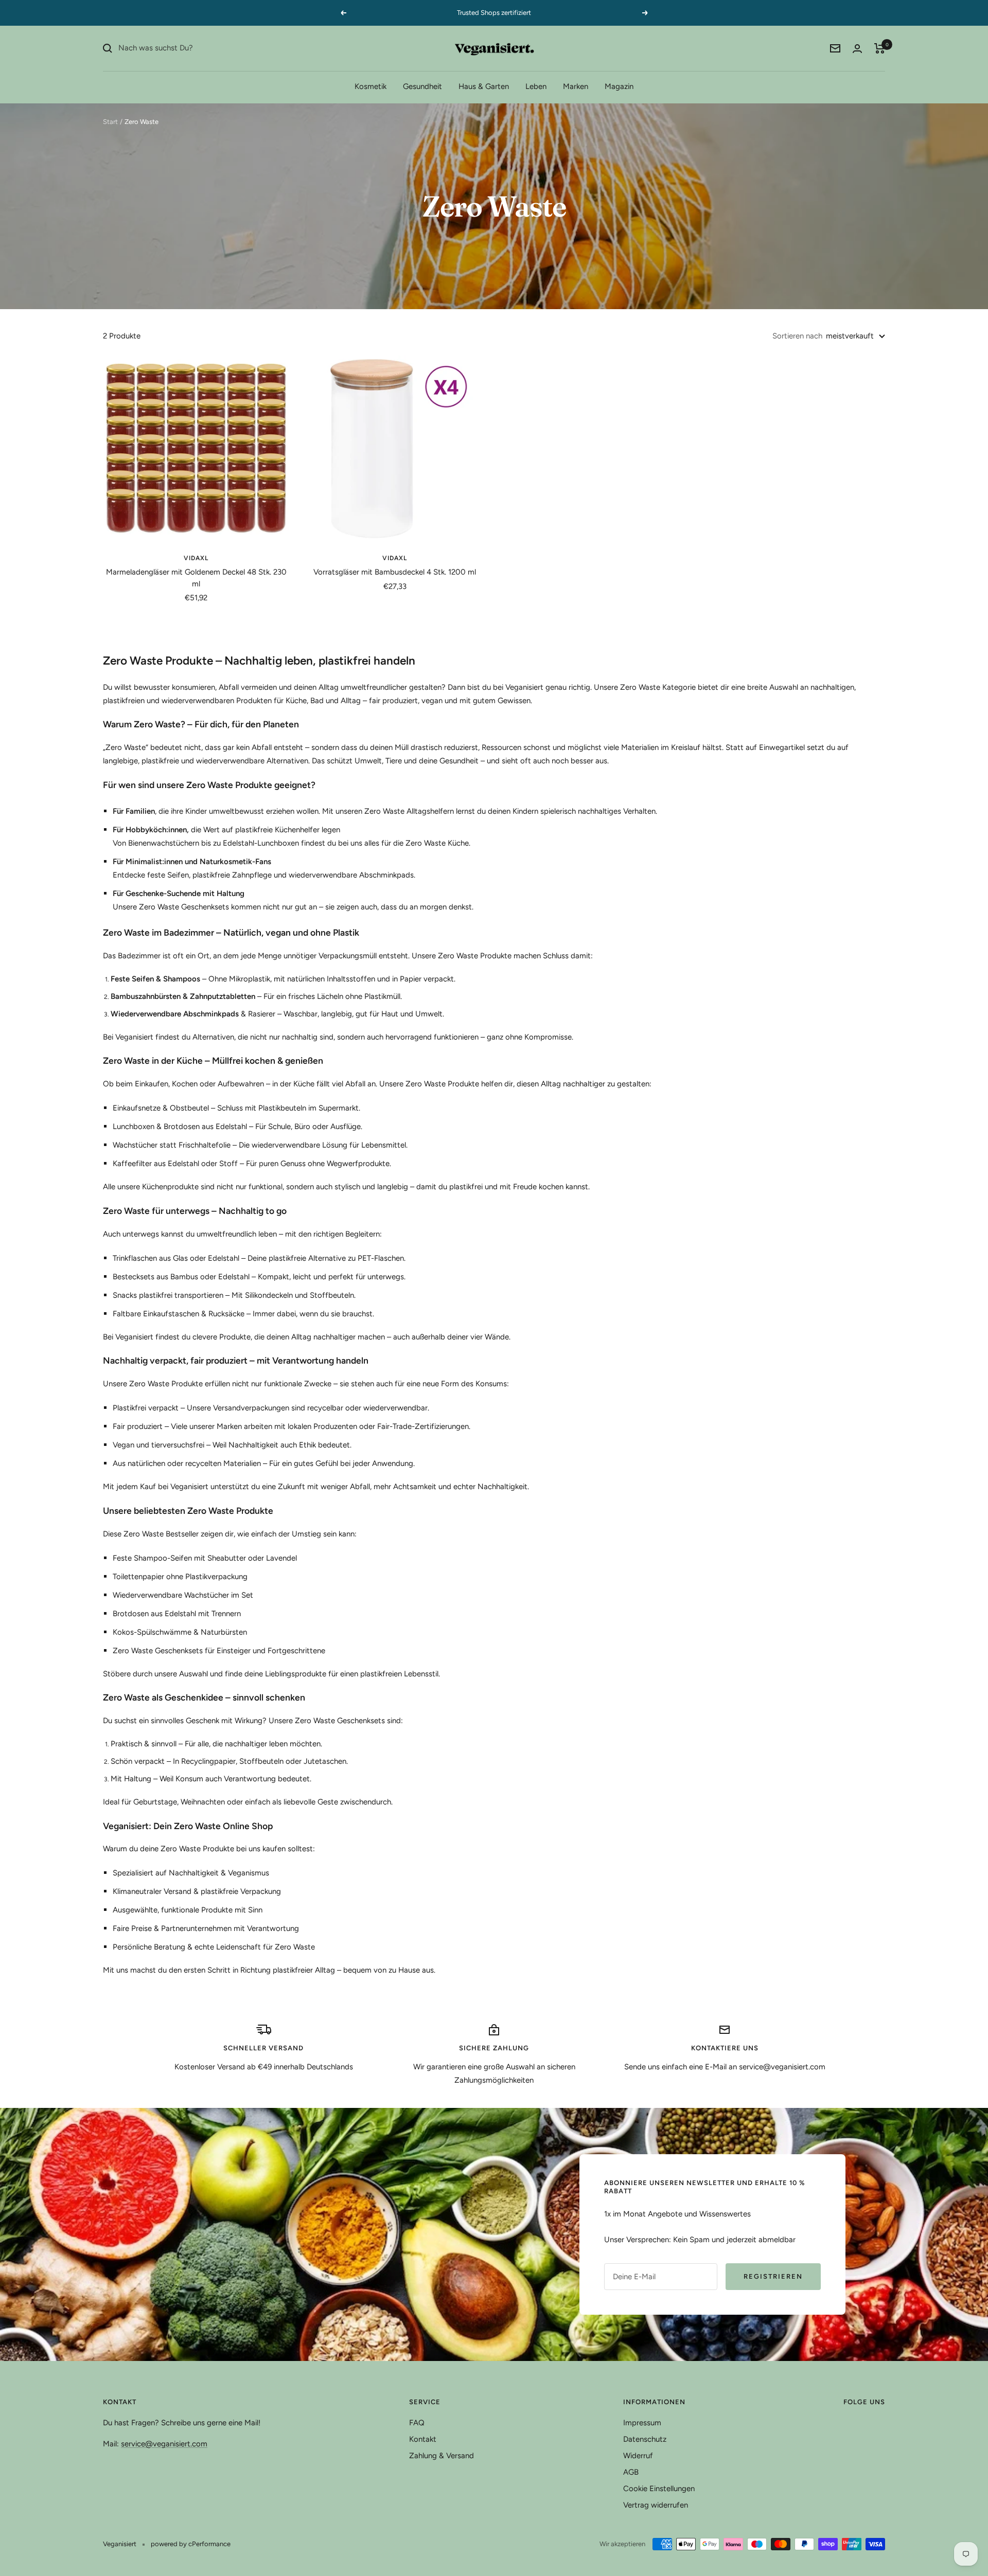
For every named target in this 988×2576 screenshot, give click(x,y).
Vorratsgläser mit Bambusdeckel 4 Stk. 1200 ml (395, 572)
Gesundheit (422, 86)
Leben (536, 86)
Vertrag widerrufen (656, 2505)
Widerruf (638, 2456)
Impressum (642, 2423)
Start (110, 122)
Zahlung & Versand (442, 2456)
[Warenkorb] (880, 48)
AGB (631, 2472)
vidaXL (196, 558)
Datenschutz (645, 2439)
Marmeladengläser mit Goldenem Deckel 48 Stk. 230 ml (196, 578)
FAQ (417, 2423)
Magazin (619, 86)
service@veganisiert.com (164, 2444)
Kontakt (423, 2439)
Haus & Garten (484, 86)
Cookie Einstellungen (659, 2489)
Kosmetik (370, 86)
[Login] (857, 49)
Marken (576, 86)
